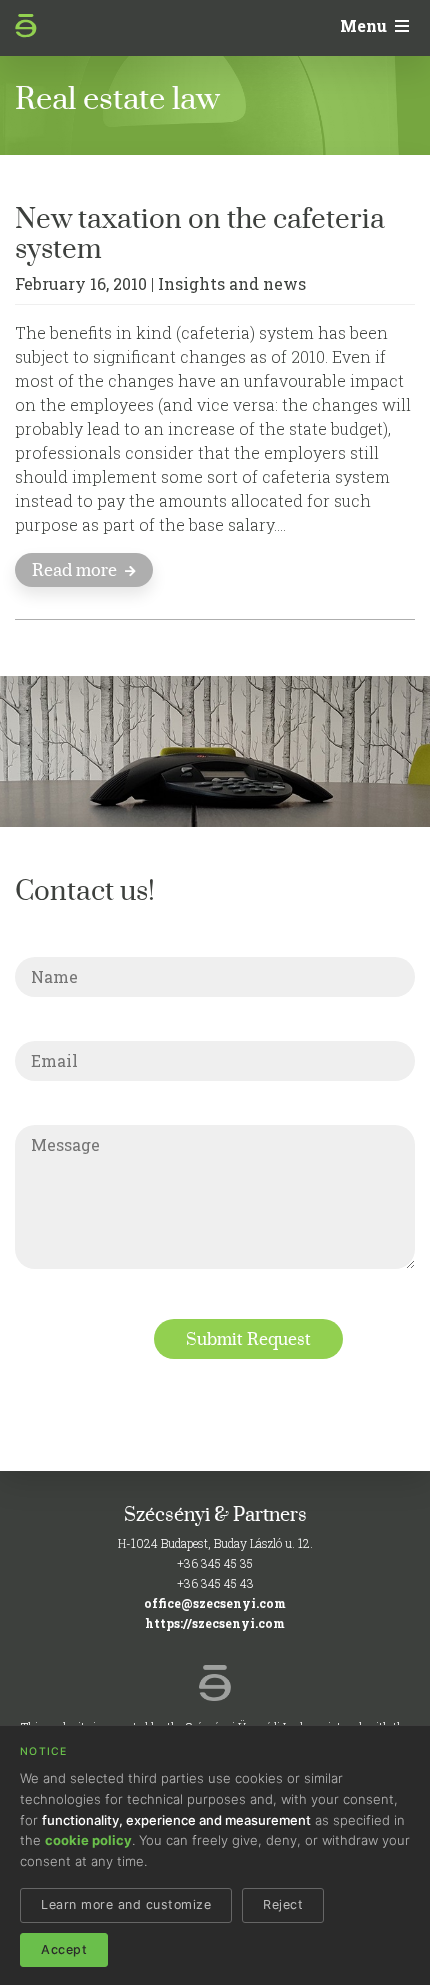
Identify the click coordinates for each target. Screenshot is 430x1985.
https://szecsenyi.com (215, 1623)
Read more (76, 569)
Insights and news (232, 283)
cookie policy (88, 1840)
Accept (64, 1949)
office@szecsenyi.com (215, 1603)
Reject (283, 1904)
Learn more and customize (126, 1904)
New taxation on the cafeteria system (200, 233)
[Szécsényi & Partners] (39, 30)
